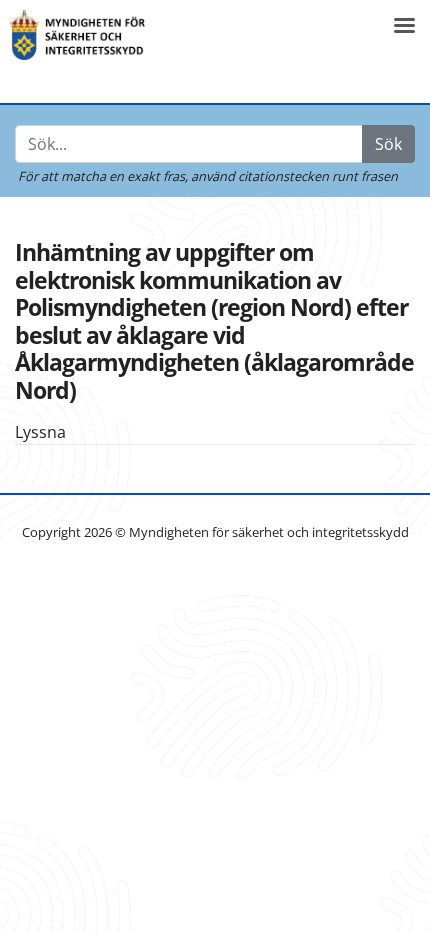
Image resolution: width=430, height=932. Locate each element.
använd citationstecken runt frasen (294, 176)
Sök (388, 144)
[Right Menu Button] (404, 25)
